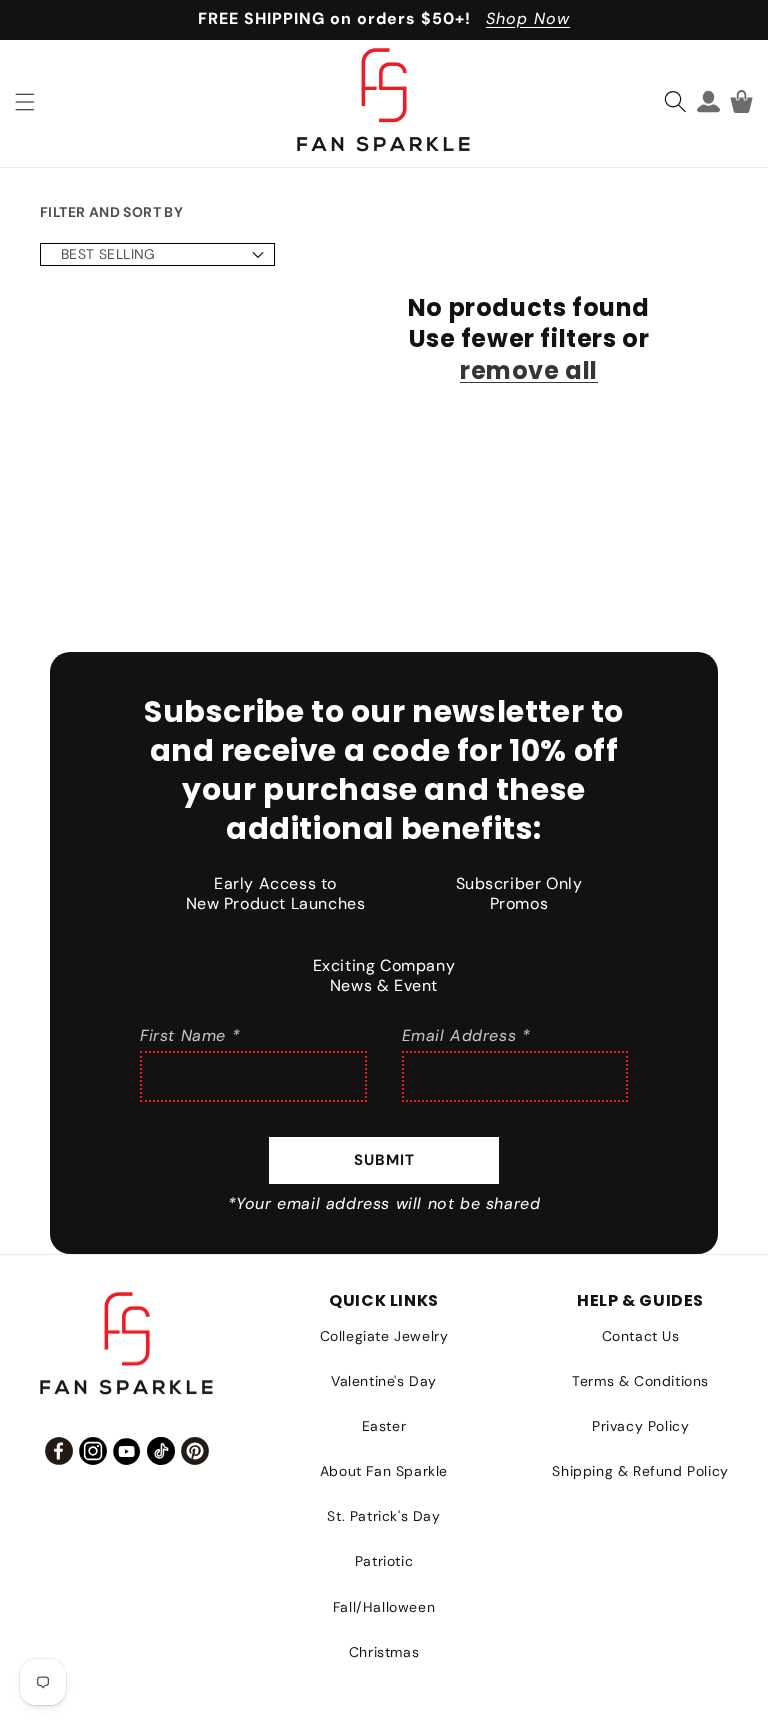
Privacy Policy (640, 1426)
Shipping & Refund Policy (640, 1471)
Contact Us (641, 1336)
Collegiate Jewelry (384, 1336)
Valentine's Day (384, 1381)
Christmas (384, 1652)
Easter (384, 1426)
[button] (25, 102)
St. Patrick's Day (383, 1516)
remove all (529, 370)
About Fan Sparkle (384, 1471)
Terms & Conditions (640, 1381)
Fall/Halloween (384, 1607)
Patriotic (384, 1561)
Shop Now (528, 18)
